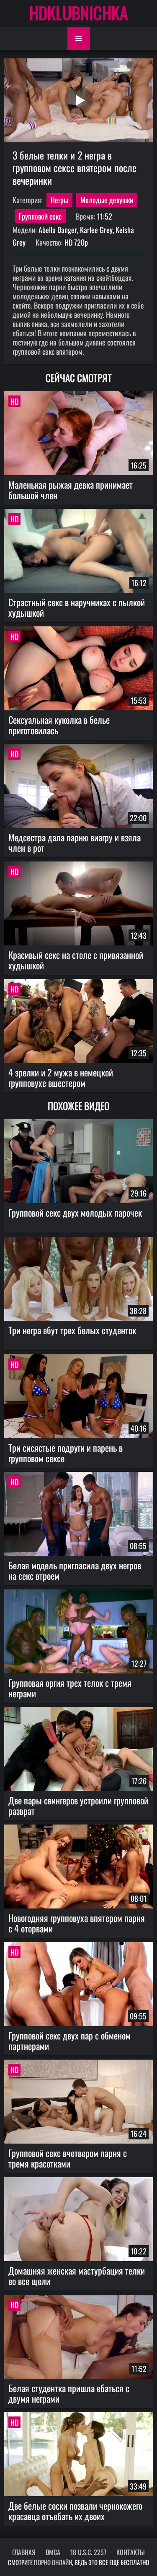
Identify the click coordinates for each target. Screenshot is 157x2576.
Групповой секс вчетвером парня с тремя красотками (68, 2158)
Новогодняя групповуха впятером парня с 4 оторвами (77, 1923)
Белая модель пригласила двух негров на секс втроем (75, 1570)
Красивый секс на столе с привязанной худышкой (76, 960)
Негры (59, 200)
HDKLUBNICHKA (79, 13)
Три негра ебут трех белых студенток (72, 1330)
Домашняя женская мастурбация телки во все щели (77, 2276)
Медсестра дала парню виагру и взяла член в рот (75, 842)
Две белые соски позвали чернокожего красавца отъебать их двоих (75, 2511)
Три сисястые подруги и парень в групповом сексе (66, 1453)
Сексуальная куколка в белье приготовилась (59, 725)
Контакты (131, 2552)
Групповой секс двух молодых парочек (75, 1212)
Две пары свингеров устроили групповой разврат (78, 1805)
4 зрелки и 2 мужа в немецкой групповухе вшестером (61, 1077)
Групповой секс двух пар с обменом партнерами (69, 2041)
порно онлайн (53, 2562)
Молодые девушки (107, 200)
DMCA (53, 2552)
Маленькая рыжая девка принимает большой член (71, 490)
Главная (24, 2552)
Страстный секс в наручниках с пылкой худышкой (77, 607)
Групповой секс (40, 216)
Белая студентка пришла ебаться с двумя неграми (69, 2393)
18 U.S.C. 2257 (88, 2552)
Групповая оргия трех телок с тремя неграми (70, 1688)
